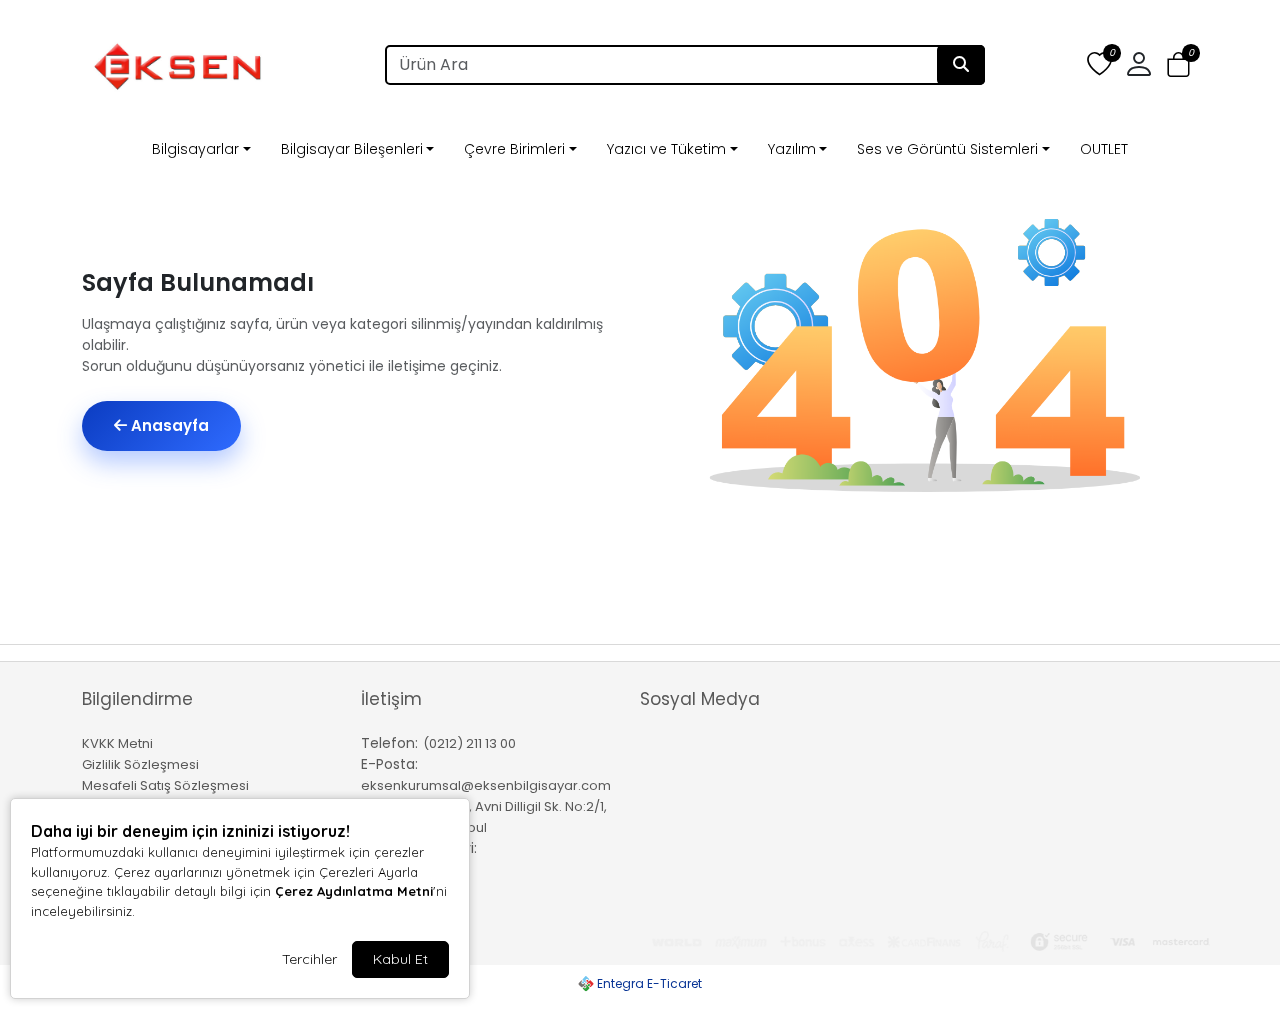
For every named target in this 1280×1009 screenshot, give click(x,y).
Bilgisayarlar (195, 149)
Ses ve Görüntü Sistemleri (947, 149)
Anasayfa (168, 425)
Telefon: (389, 743)
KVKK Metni (117, 743)
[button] (1178, 65)
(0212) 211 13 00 (469, 743)
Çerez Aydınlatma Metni (354, 891)
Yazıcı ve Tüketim (666, 149)
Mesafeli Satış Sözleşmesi (165, 785)
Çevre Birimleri (514, 149)
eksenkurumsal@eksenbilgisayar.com (486, 785)
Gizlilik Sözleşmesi (140, 764)
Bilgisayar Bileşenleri (352, 149)
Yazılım (792, 149)
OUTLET (1104, 149)
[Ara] (961, 65)
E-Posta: (389, 764)
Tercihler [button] (309, 959)
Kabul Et (400, 959)
